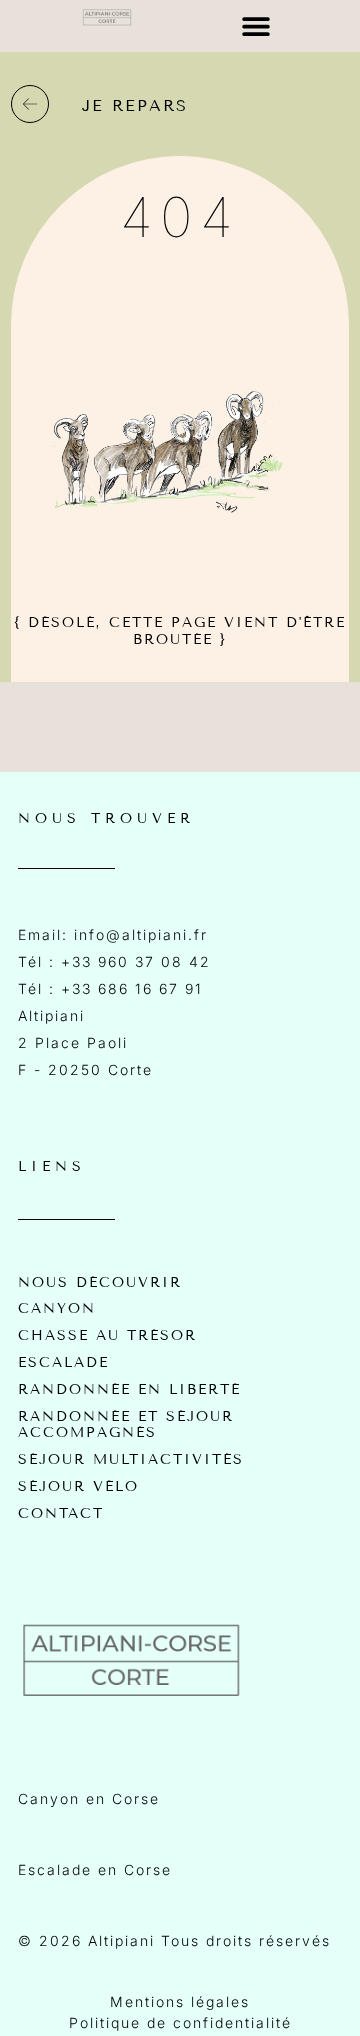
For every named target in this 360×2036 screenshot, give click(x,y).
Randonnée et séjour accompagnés (126, 1425)
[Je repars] (30, 104)
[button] (256, 26)
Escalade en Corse (95, 1869)
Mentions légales (180, 2001)
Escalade (63, 1363)
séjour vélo (78, 1487)
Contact (61, 1514)
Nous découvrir (100, 1283)
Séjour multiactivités (131, 1460)
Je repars (135, 105)
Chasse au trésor (107, 1336)
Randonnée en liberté (129, 1390)
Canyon (57, 1309)
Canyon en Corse (89, 1798)
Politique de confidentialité (180, 2022)
